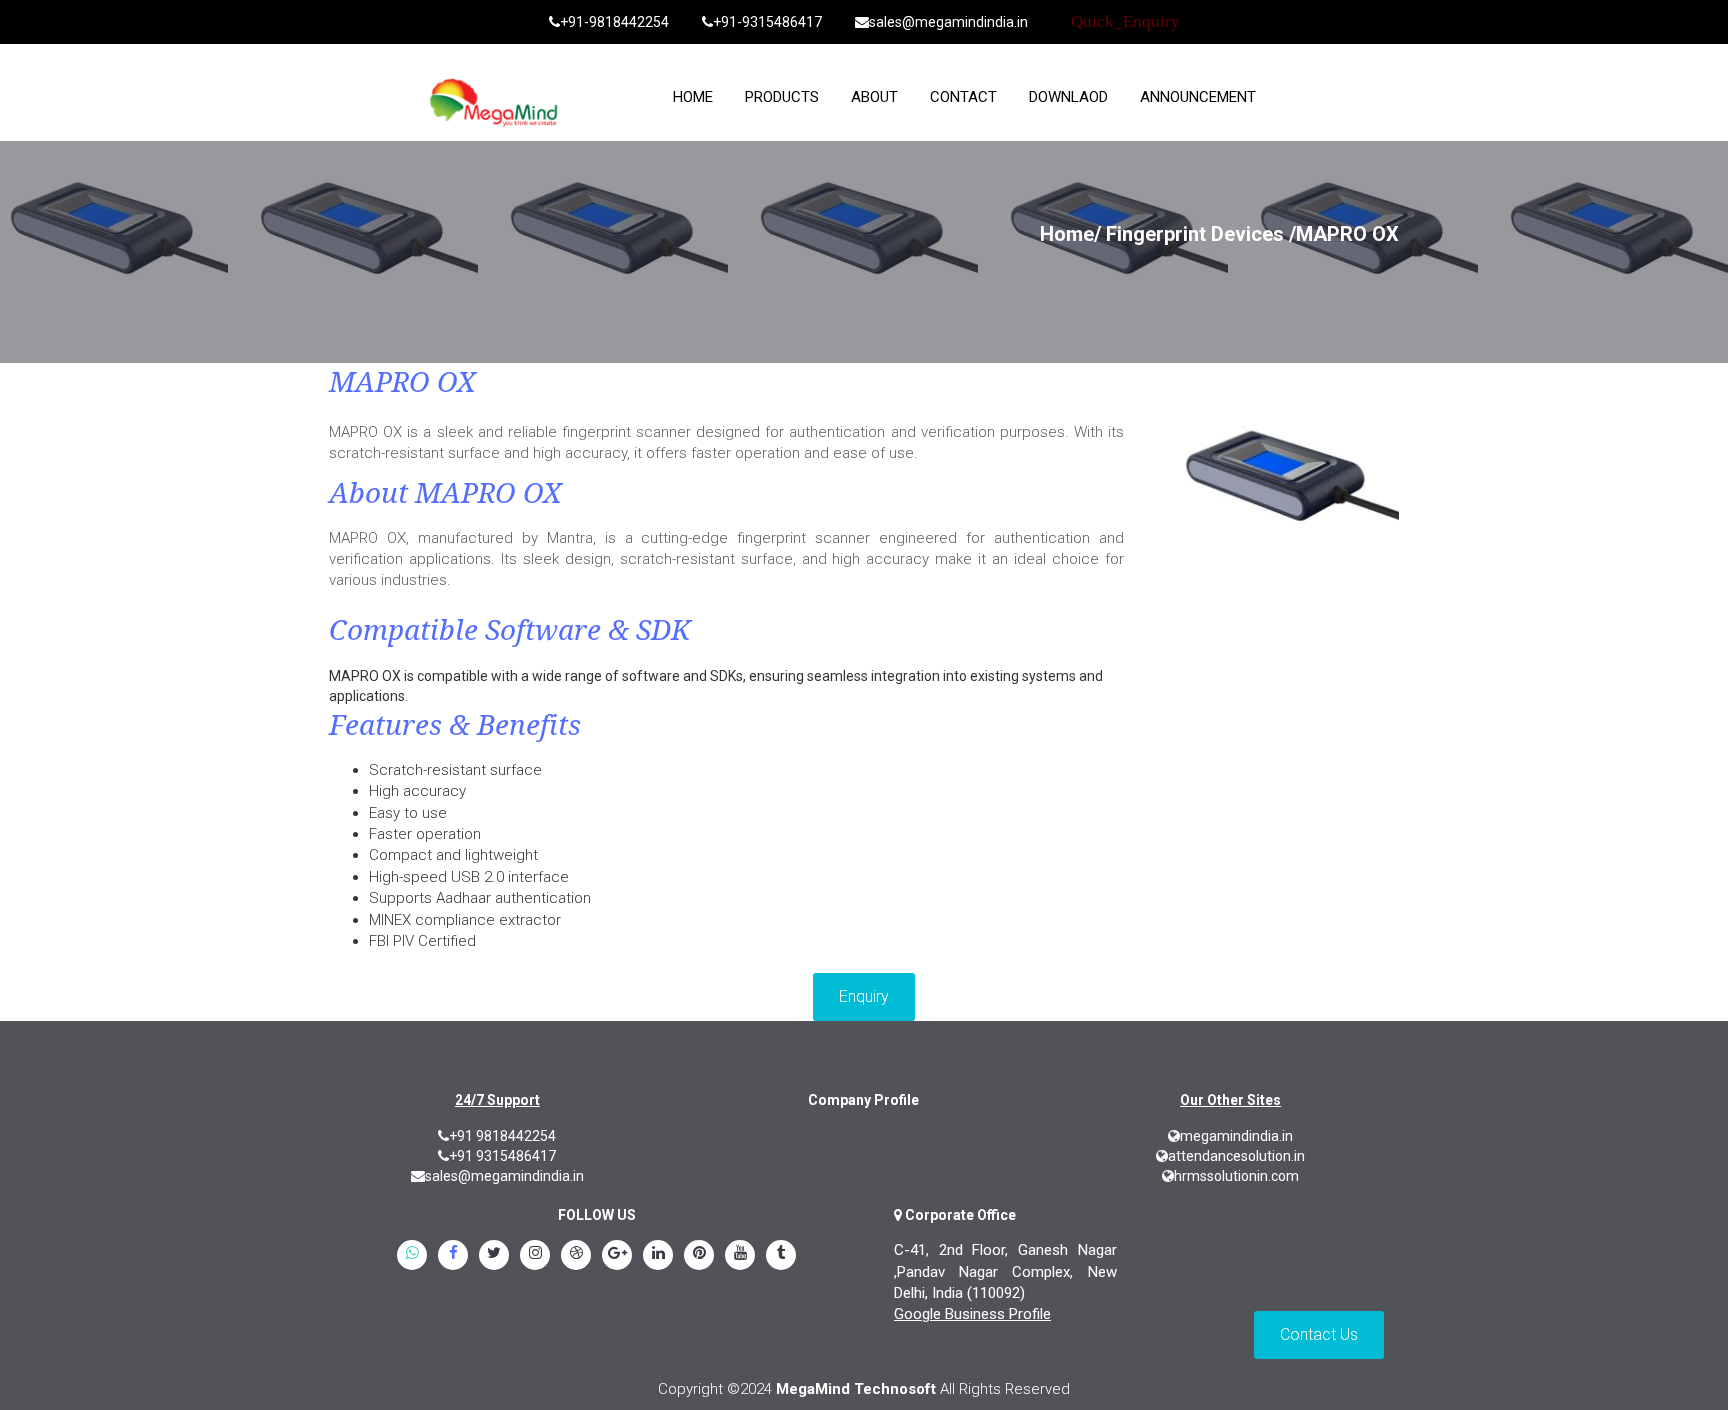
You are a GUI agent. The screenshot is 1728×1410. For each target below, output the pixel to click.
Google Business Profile (972, 1314)
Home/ (1070, 234)
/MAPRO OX (1344, 234)
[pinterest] (699, 1257)
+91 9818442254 (502, 1136)
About (874, 97)
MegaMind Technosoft (856, 1389)
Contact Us (1319, 1334)
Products (782, 97)
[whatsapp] (412, 1257)
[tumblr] (781, 1257)
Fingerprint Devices (1195, 234)
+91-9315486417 (767, 22)
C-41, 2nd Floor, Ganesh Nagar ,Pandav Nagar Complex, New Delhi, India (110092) (1005, 1271)
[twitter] (494, 1257)
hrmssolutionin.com (1236, 1176)
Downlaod (1068, 97)
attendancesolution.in (1236, 1156)
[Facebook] (453, 1257)
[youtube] (740, 1257)
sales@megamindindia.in (948, 22)
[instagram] (535, 1257)
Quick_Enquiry (1125, 21)
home (693, 97)
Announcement (1198, 97)
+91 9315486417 (502, 1156)
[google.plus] (617, 1257)
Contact (963, 97)
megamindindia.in (1236, 1136)
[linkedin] (658, 1257)
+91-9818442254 (614, 22)
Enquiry (864, 996)
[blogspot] (576, 1257)
